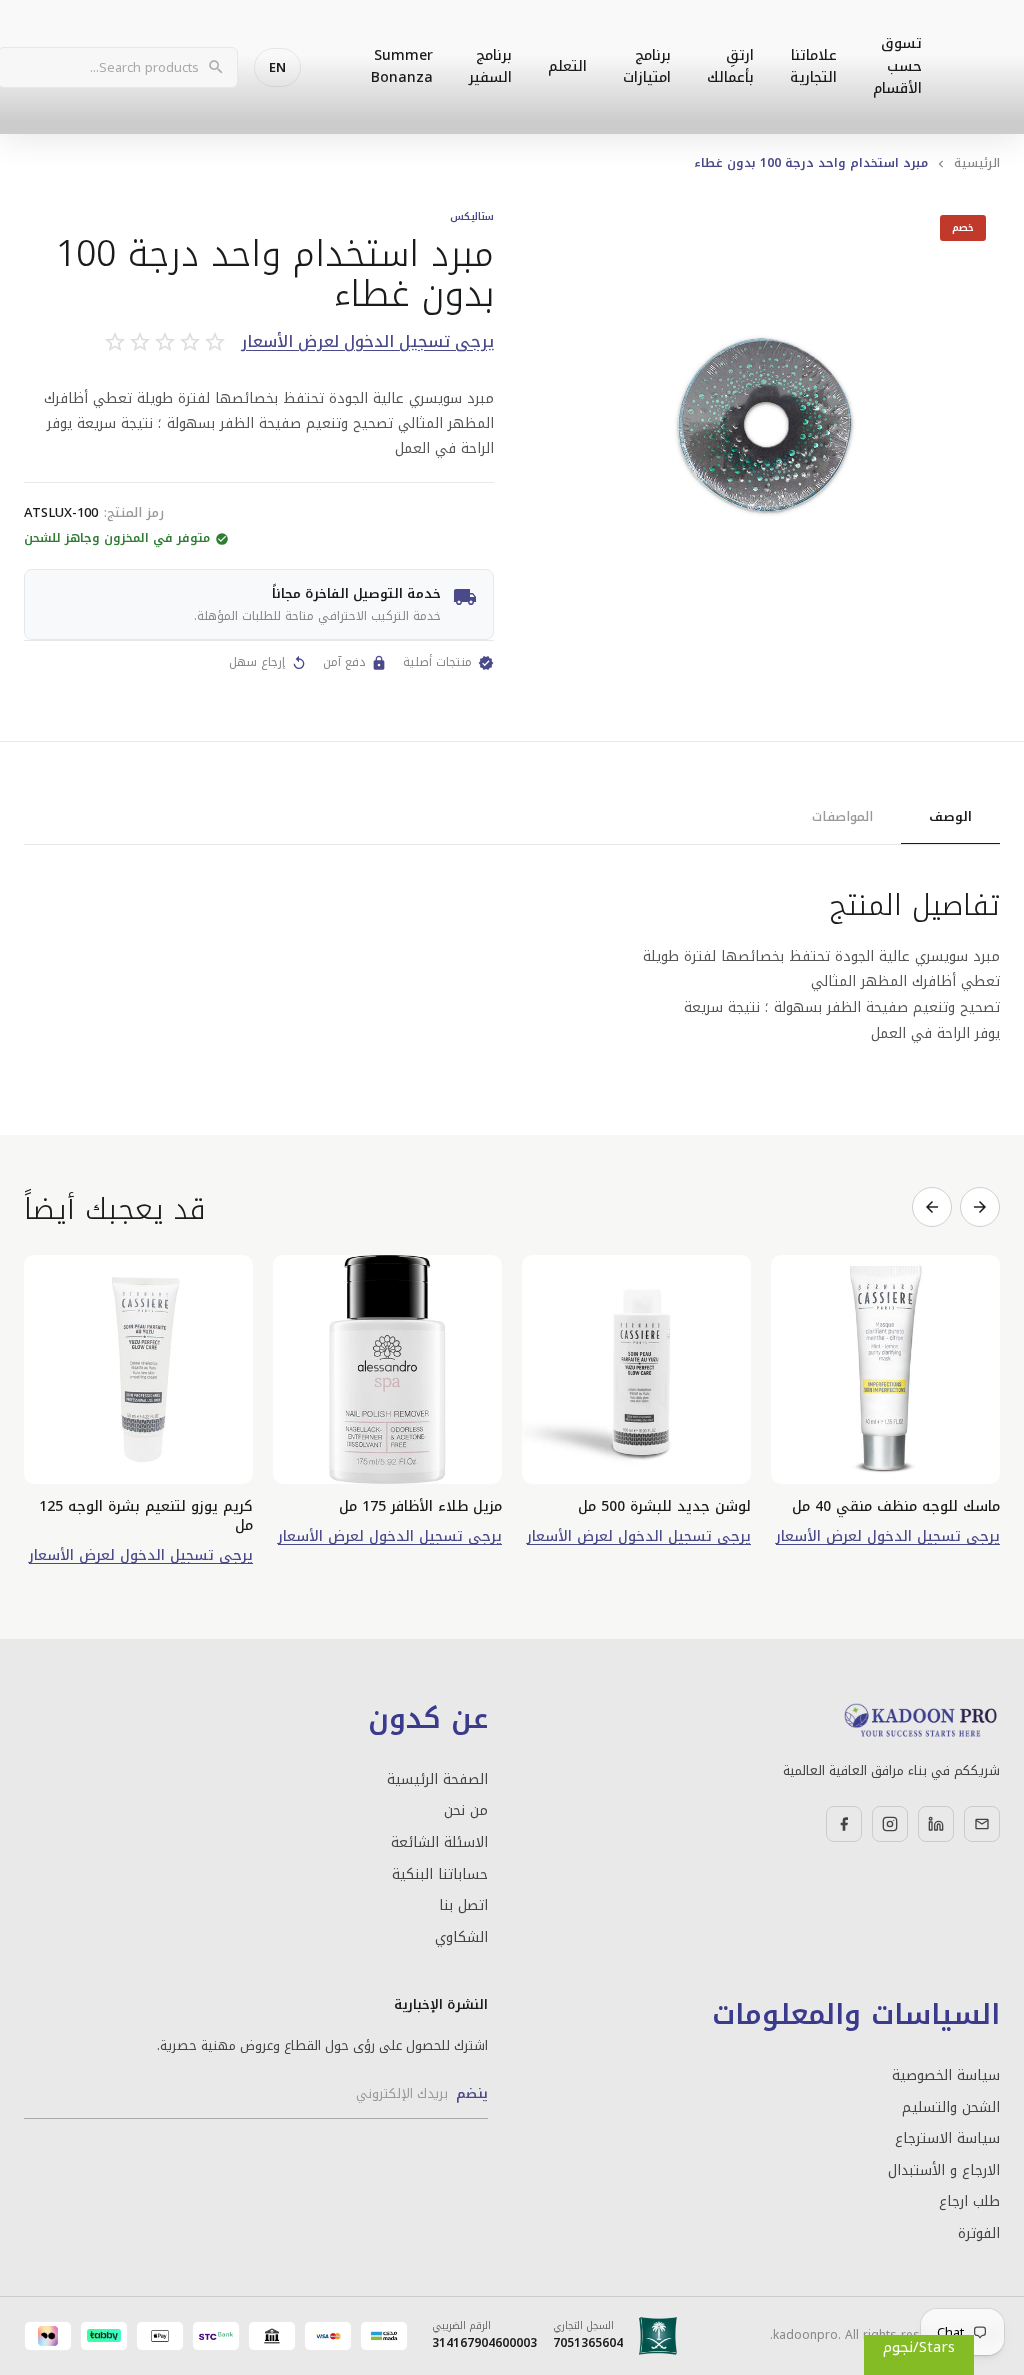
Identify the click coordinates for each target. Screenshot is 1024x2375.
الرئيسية (977, 163)
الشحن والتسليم (951, 2108)
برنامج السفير (490, 66)
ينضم (472, 2093)
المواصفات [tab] (842, 816)
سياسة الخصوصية (946, 2076)
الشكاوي (461, 1938)
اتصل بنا (463, 1906)
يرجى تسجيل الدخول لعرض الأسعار (367, 342)
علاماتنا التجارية (813, 66)
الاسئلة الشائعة (439, 1843)
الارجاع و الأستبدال (944, 2171)
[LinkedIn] (936, 1824)
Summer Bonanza (402, 66)
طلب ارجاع (969, 2202)
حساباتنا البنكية (440, 1875)
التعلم (567, 66)
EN (277, 67)
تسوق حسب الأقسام (897, 66)
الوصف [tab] (950, 816)
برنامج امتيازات (647, 66)
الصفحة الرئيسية (437, 1780)
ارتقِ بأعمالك (730, 66)
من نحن (466, 1811)
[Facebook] (844, 1824)
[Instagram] (890, 1824)
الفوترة (979, 2234)
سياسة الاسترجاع (947, 2139)
